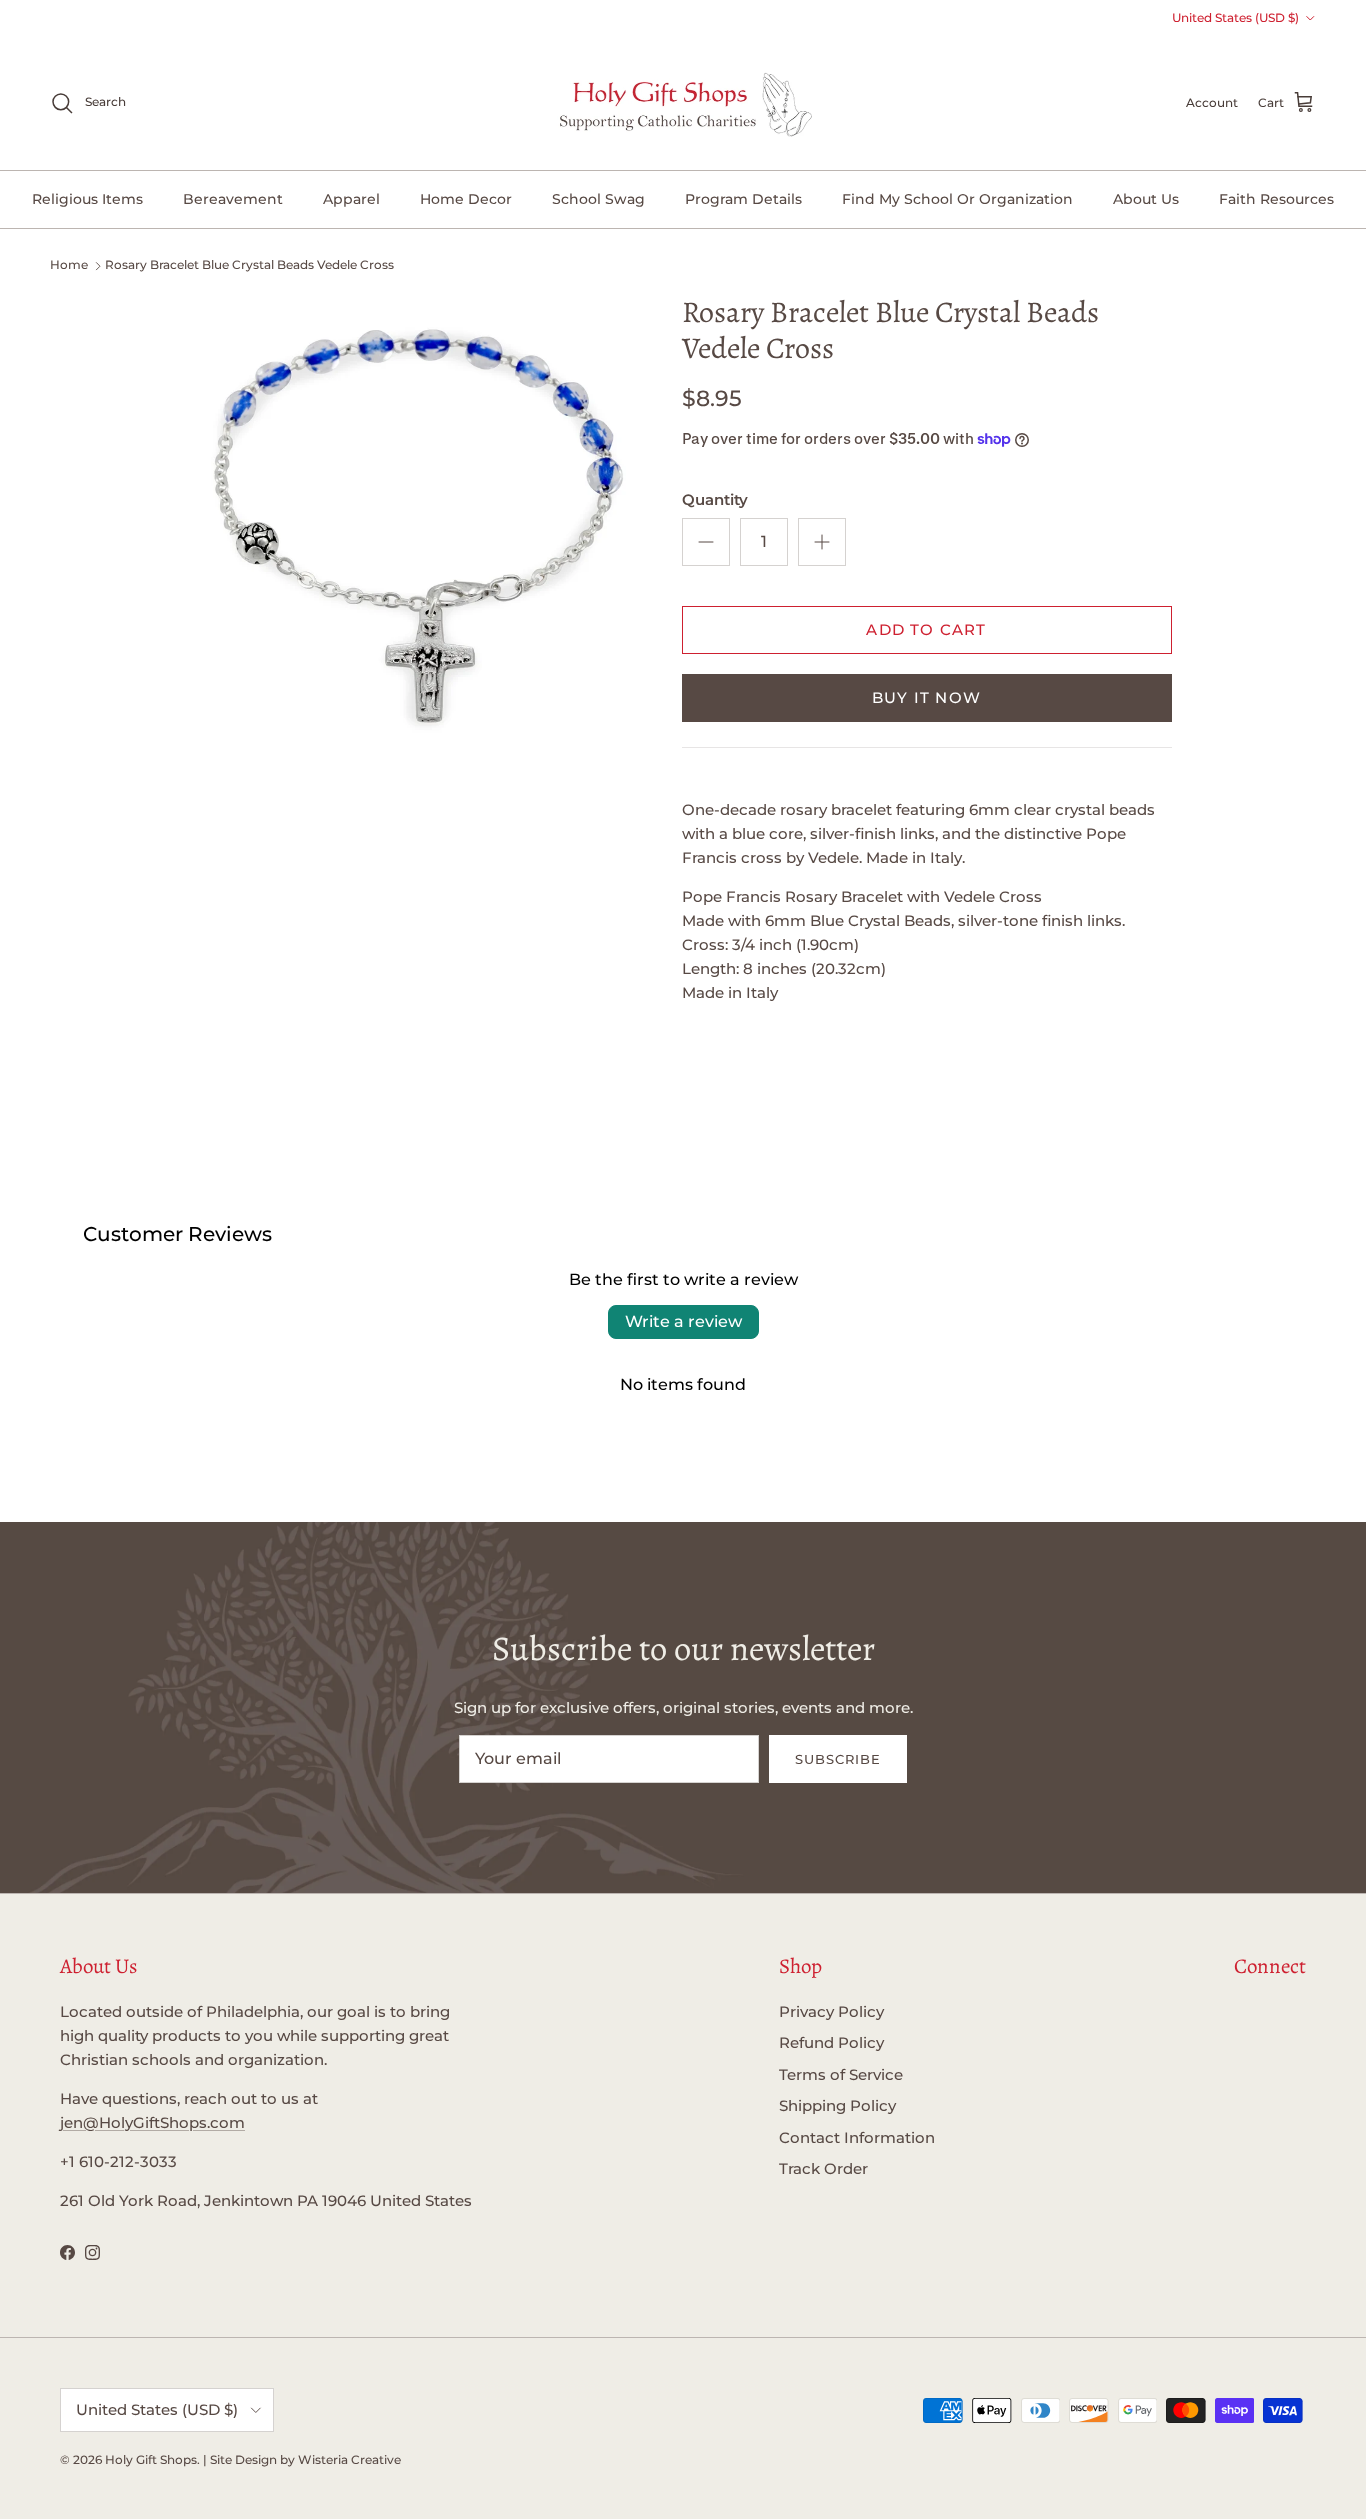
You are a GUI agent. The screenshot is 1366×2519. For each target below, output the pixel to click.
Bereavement (233, 199)
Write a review (683, 1321)
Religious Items (87, 199)
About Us (1146, 199)
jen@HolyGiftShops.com (152, 2122)
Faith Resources (1276, 199)
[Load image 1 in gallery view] (415, 515)
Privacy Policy (831, 2011)
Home (69, 264)
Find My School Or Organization (957, 199)
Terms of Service (841, 2074)
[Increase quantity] (822, 542)
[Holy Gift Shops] (683, 103)
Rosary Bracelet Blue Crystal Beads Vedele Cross (249, 264)
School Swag (598, 199)
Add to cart (926, 629)
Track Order (823, 2168)
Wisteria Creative (349, 2459)
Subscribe (838, 1759)
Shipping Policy (837, 2105)
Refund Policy (831, 2042)
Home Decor (466, 199)
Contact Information (857, 2137)
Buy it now (926, 697)
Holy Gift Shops (151, 2459)
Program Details (743, 199)
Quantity (715, 499)
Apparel (351, 199)
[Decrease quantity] (706, 542)
